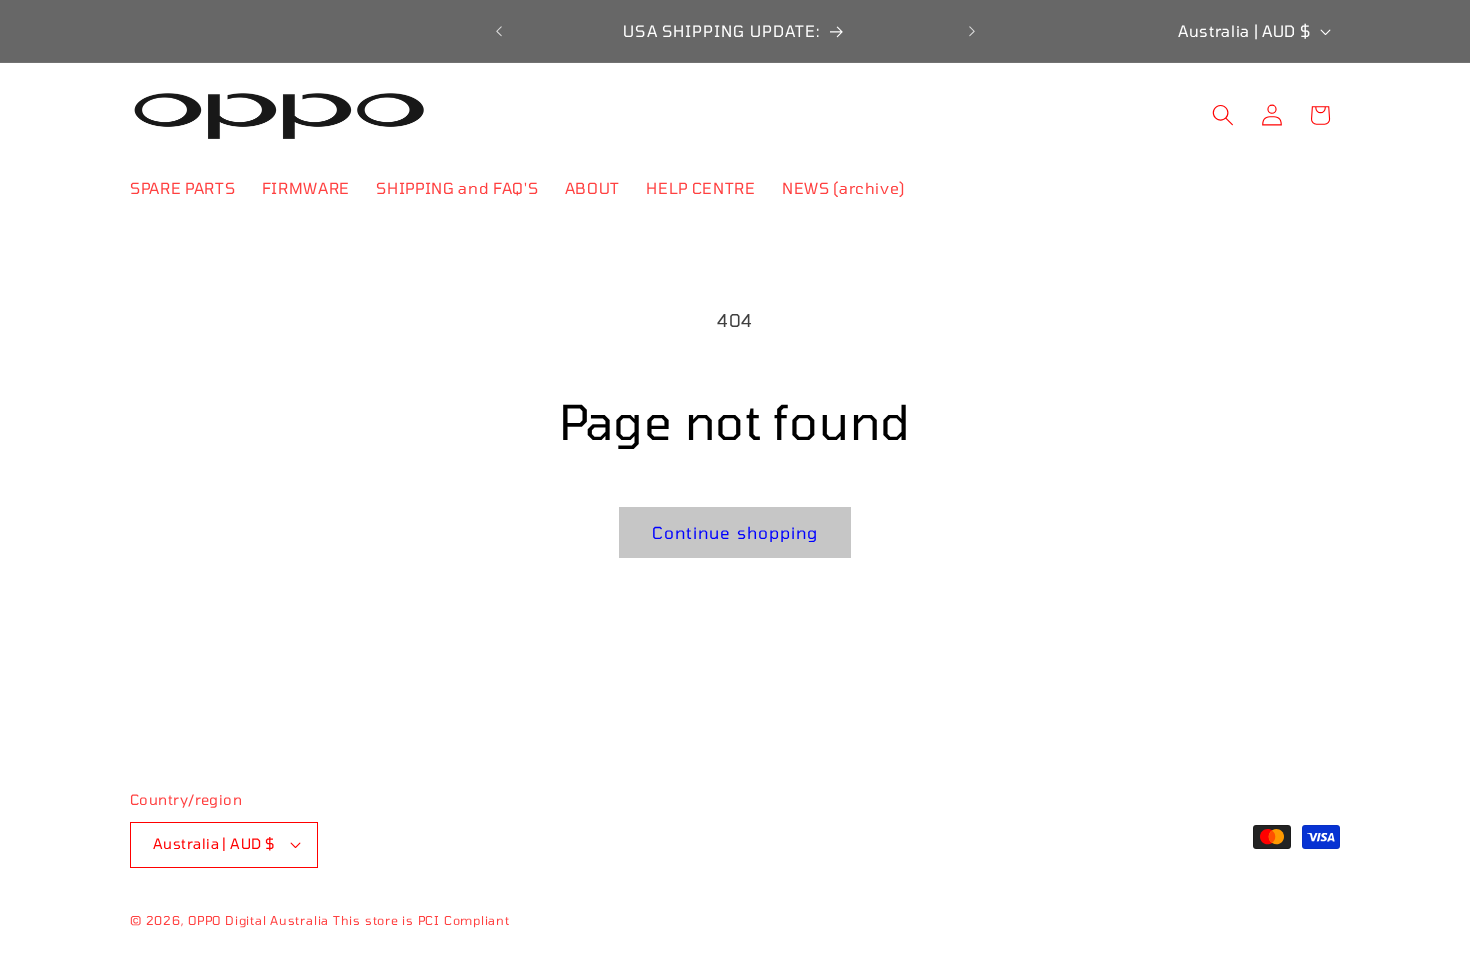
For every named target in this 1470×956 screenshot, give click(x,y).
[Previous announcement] (499, 31)
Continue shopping (735, 532)
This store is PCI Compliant (421, 920)
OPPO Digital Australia (258, 920)
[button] (1223, 115)
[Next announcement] (972, 31)
